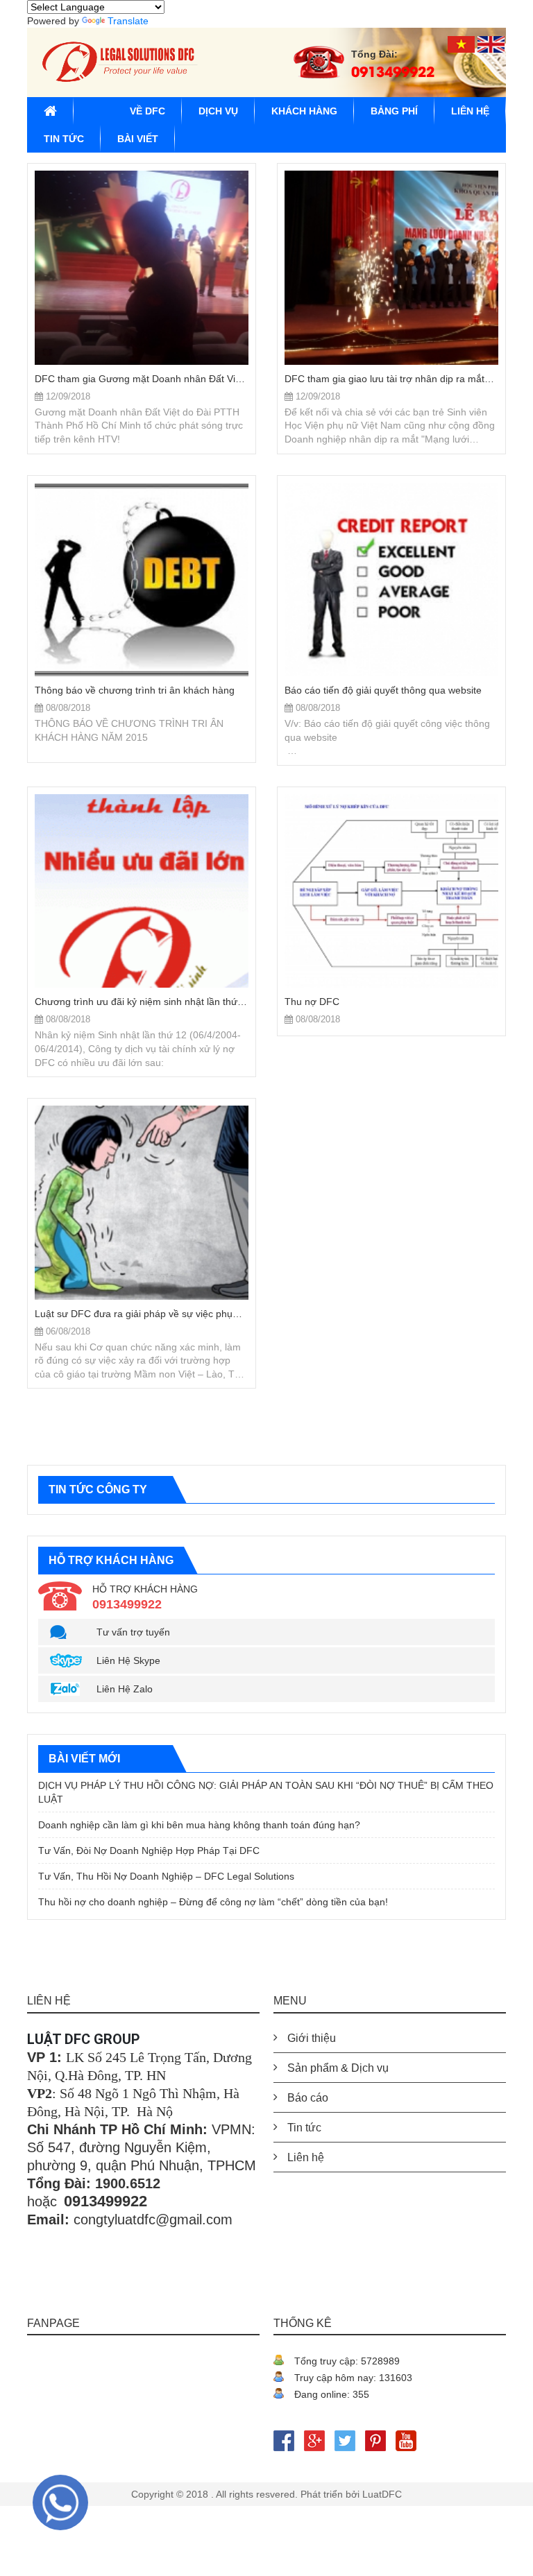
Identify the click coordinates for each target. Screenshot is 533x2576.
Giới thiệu (312, 2038)
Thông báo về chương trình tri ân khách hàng (135, 690)
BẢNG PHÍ (394, 111)
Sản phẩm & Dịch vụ (338, 2068)
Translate (128, 21)
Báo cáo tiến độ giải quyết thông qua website (383, 690)
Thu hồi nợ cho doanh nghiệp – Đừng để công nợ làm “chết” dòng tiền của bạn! (213, 1902)
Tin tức (64, 139)
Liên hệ (470, 111)
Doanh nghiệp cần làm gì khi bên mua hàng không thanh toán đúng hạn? (199, 1825)
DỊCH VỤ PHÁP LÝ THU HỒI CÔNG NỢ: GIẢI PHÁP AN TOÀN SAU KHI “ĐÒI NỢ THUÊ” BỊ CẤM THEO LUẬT (266, 1792)
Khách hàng (304, 111)
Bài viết (138, 139)
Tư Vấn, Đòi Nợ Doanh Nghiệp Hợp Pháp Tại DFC (149, 1851)
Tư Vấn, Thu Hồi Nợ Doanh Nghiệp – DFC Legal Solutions (166, 1876)
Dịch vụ (218, 111)
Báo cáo (308, 2098)
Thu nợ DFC (312, 1002)
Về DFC (147, 111)
